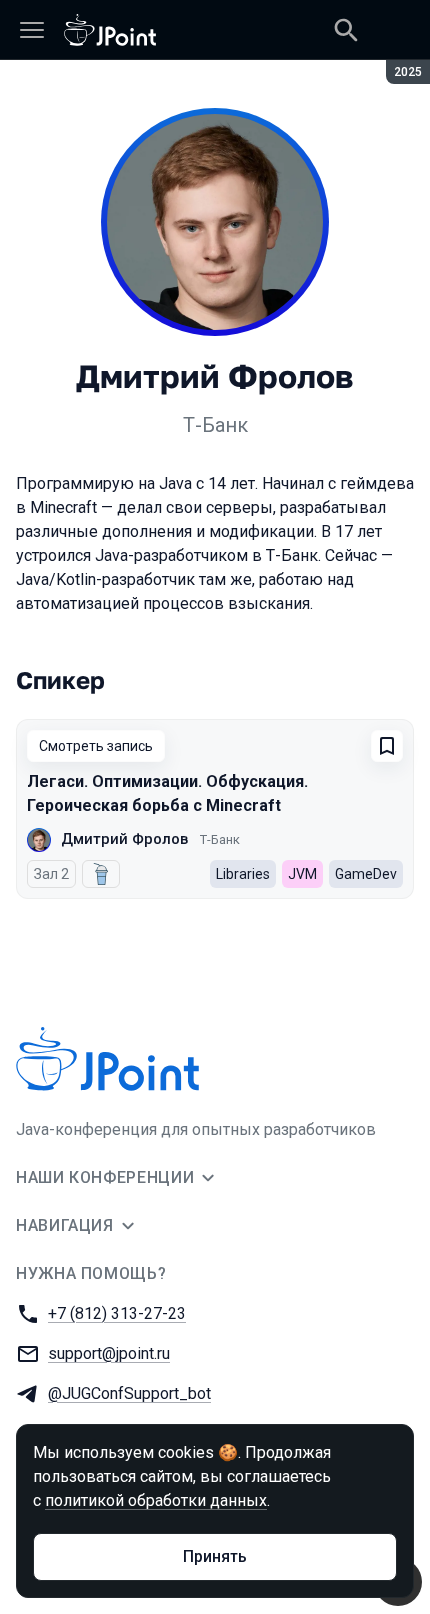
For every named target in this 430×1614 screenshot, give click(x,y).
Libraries (243, 874)
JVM (302, 874)
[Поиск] (346, 30)
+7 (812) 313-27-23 (117, 1313)
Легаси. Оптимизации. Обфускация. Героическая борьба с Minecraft (167, 793)
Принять (215, 1556)
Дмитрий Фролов (124, 839)
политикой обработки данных (156, 1500)
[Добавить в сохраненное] (387, 746)
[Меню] (32, 30)
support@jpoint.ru (109, 1353)
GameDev (366, 874)
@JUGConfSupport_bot (129, 1393)
